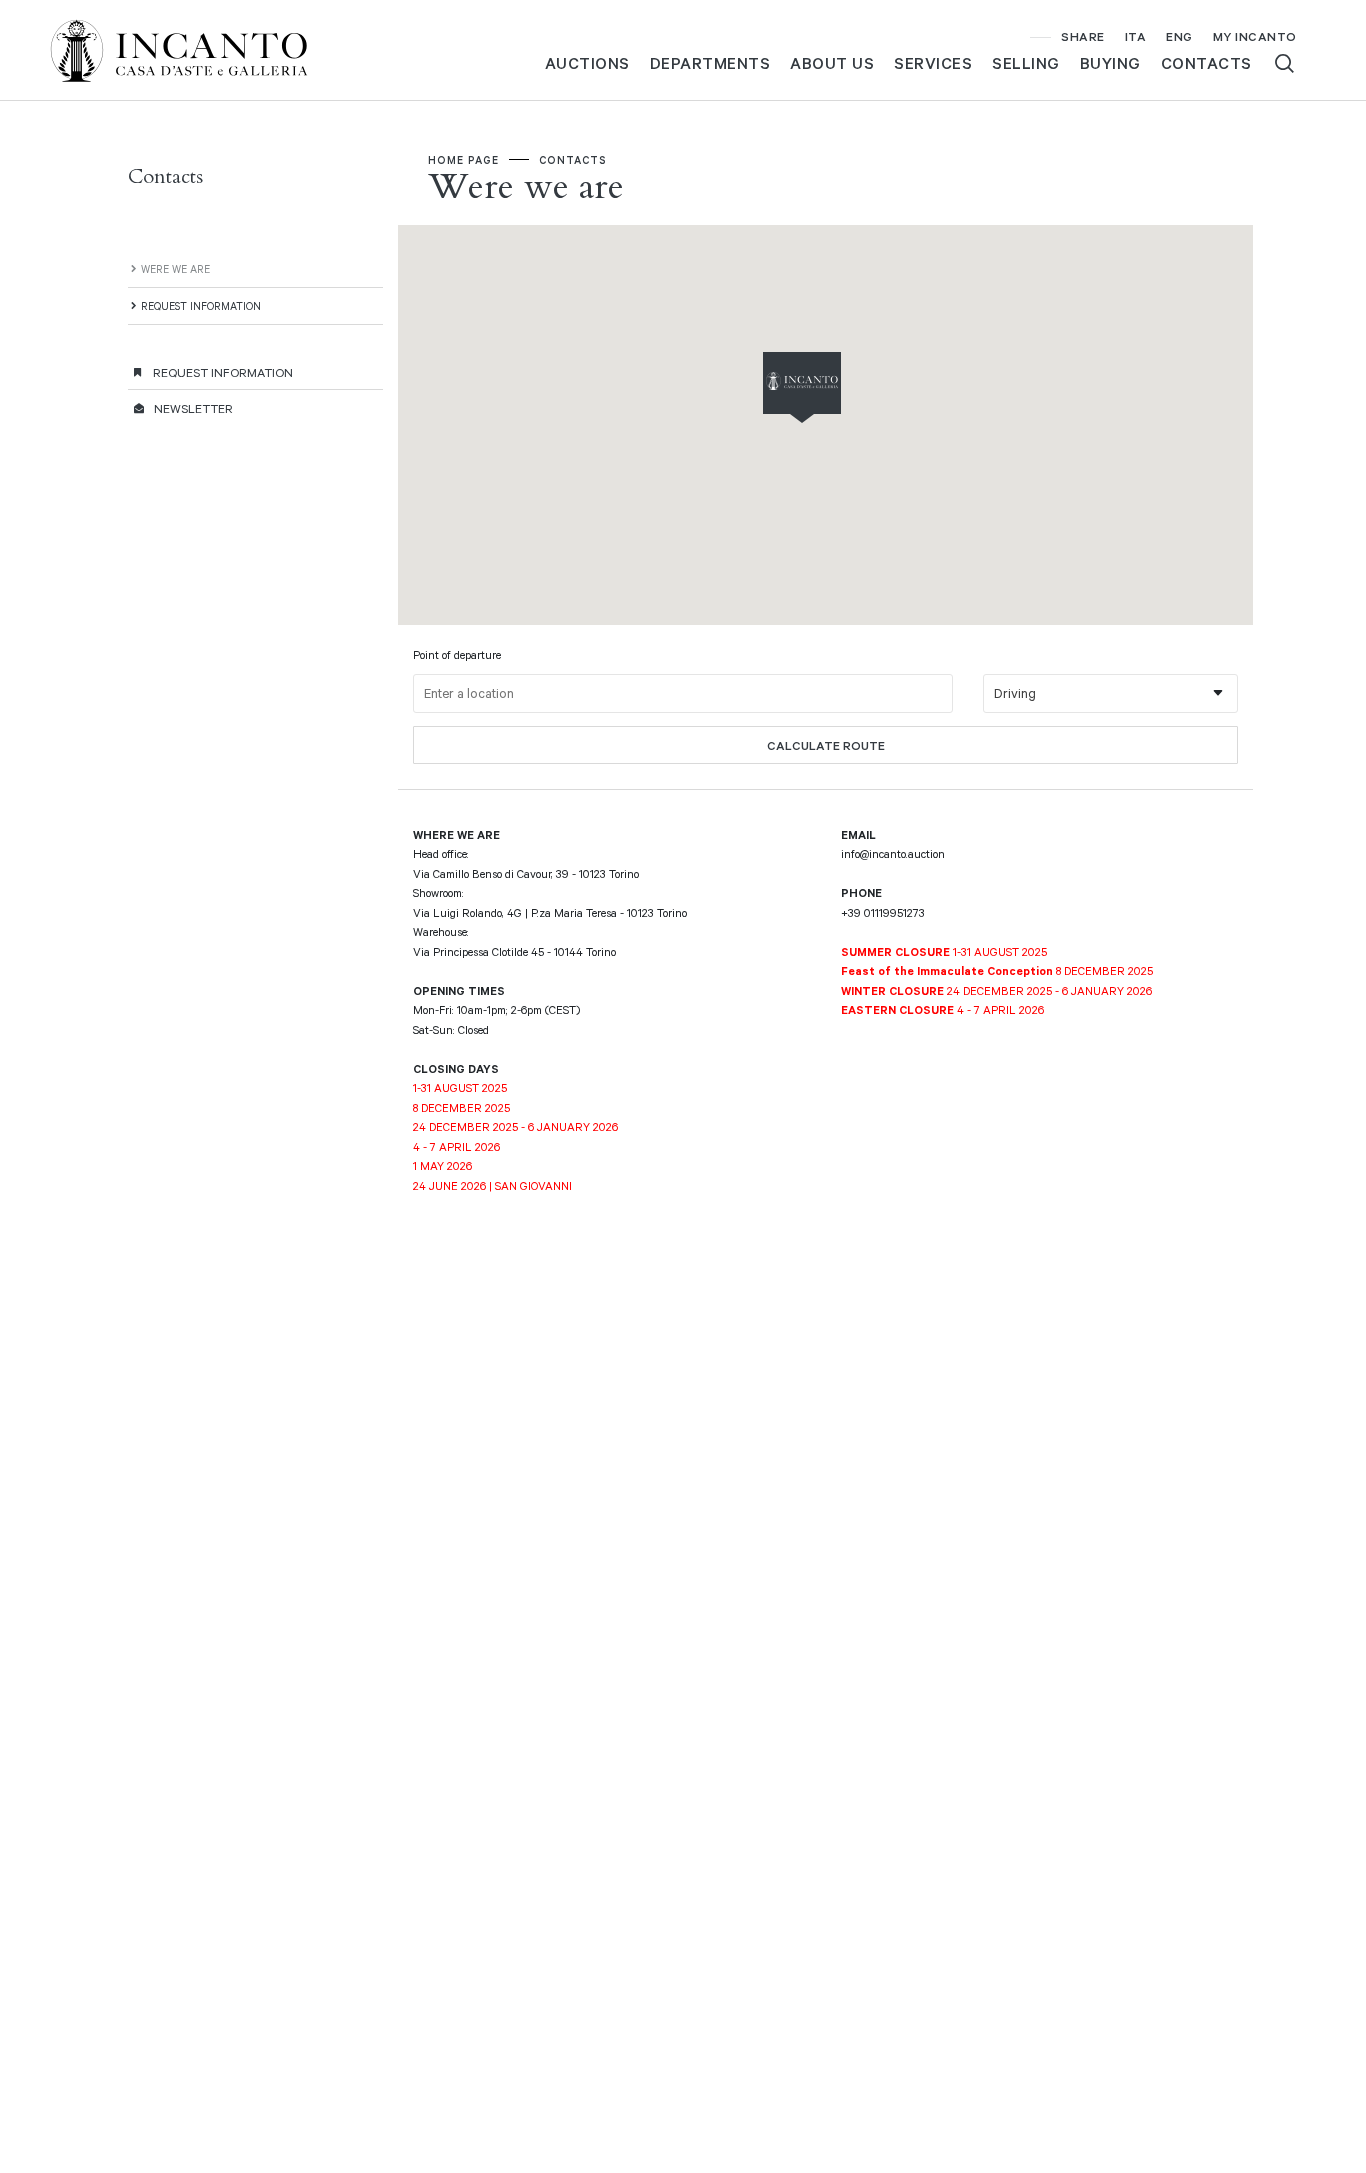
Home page (463, 160)
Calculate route (826, 745)
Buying (1110, 63)
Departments (710, 63)
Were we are (175, 268)
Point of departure (457, 654)
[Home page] (195, 48)
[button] (842, 388)
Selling (1026, 63)
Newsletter (193, 408)
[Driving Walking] (1110, 693)
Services (933, 63)
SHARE (1083, 36)
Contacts (1206, 63)
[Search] (1284, 63)
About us (832, 63)
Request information (201, 305)
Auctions (587, 63)
